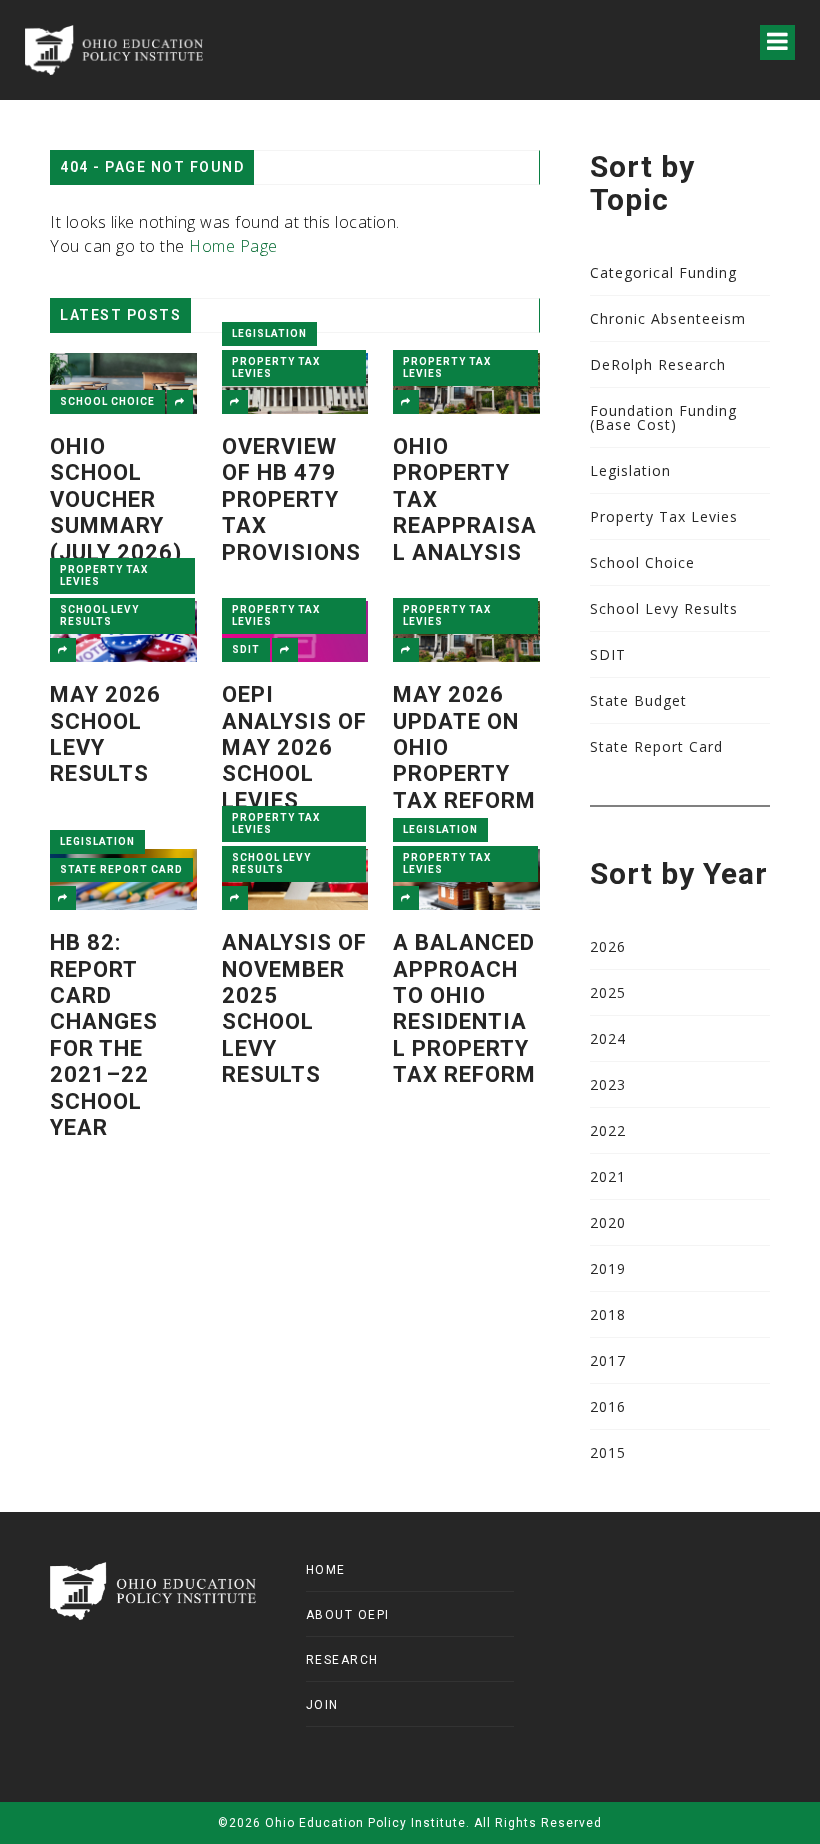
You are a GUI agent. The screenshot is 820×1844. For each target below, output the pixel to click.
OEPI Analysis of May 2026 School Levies (294, 747)
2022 (608, 1130)
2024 (608, 1038)
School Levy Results (99, 615)
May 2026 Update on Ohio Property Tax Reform (464, 747)
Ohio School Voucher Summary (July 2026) (116, 499)
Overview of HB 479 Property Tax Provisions (291, 499)
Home (326, 1570)
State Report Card (121, 869)
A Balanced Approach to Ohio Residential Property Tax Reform (464, 1008)
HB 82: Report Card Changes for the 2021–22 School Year (104, 1035)
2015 (608, 1452)
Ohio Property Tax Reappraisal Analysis (465, 499)
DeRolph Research (658, 364)
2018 (608, 1314)
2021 (608, 1176)
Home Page (233, 246)
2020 (608, 1222)
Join (322, 1705)
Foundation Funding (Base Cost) (663, 417)
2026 (608, 946)
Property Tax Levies (276, 367)
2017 (608, 1360)
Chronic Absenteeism (668, 318)
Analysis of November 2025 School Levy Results (294, 1008)
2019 (608, 1268)
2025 (608, 992)
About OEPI (348, 1615)
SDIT (246, 649)
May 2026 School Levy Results (105, 734)
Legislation (269, 333)
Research (342, 1660)
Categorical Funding (663, 272)
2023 (608, 1084)
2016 (608, 1406)
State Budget (638, 700)
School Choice (107, 401)
